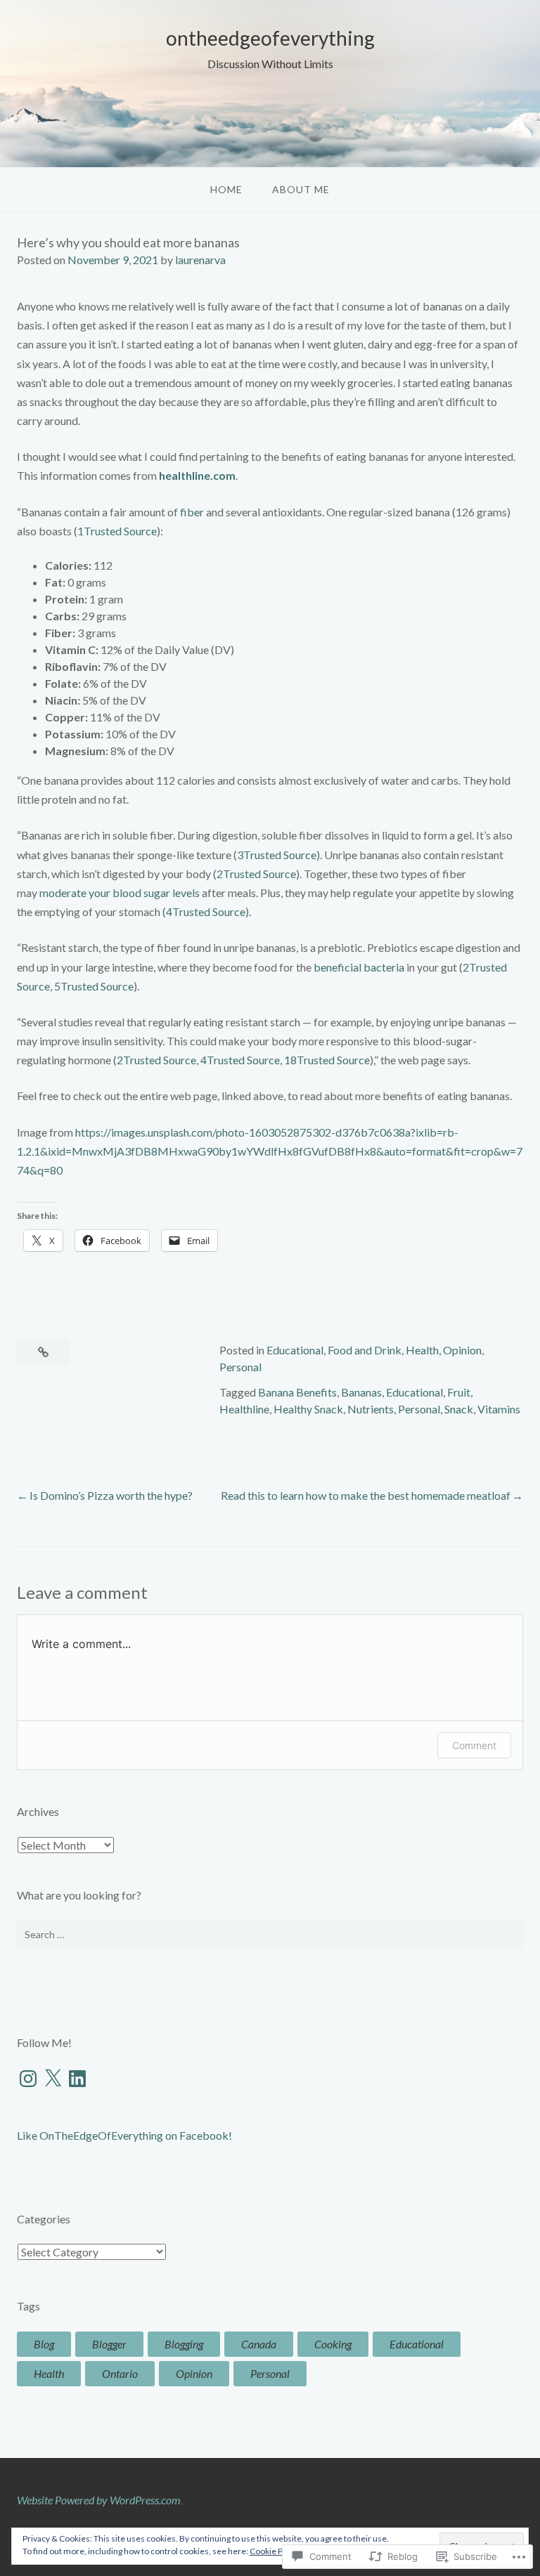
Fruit (459, 1392)
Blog (44, 2344)
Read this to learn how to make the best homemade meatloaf (366, 1495)
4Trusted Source (206, 911)
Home (226, 189)
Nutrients (371, 1409)
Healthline (244, 1409)
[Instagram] (28, 2079)
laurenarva (200, 260)
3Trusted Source (277, 855)
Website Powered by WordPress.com (99, 2500)
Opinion (462, 1350)
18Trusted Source (327, 1060)
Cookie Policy (275, 2551)
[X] (53, 2079)
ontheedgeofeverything (270, 38)
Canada (259, 2344)
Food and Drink (365, 1350)
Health (422, 1350)
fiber (192, 512)
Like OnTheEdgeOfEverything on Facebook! (124, 2135)
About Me (301, 189)
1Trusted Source (117, 531)
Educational (295, 1350)
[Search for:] (270, 1935)
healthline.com (197, 475)
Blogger (109, 2344)
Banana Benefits (297, 1392)
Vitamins (499, 1409)
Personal (240, 1367)
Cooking (333, 2344)
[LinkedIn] (77, 2079)
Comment (474, 1745)
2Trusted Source (256, 874)
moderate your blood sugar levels (120, 893)
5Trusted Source (94, 986)
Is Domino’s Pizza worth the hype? (111, 1495)
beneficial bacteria (359, 967)
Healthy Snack (308, 1409)
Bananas (361, 1392)
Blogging (184, 2344)
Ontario (120, 2373)
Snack (459, 1409)
